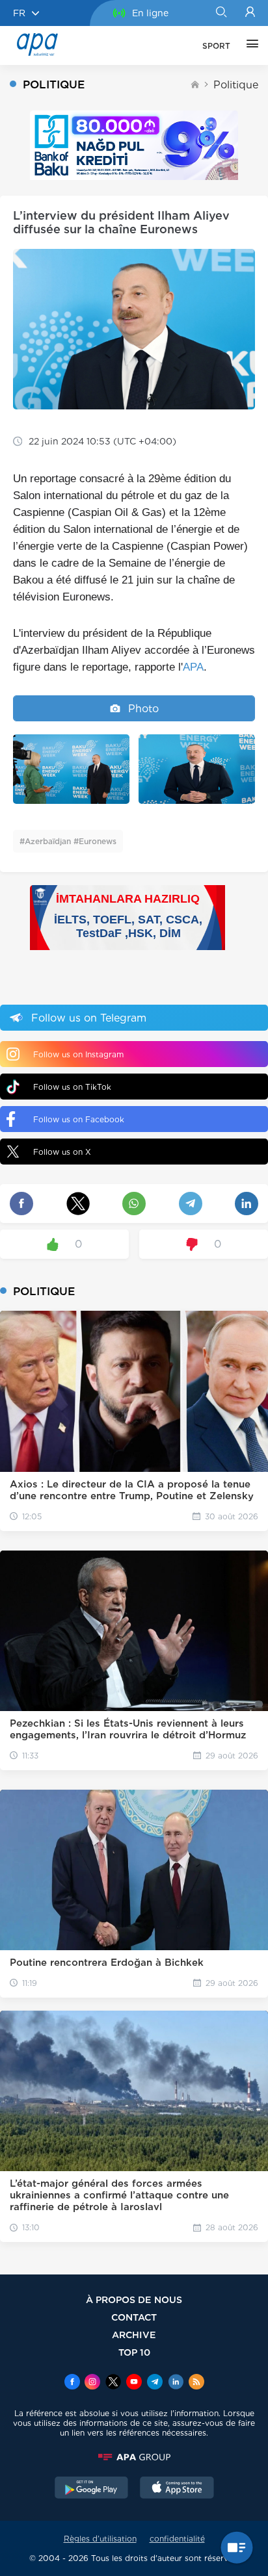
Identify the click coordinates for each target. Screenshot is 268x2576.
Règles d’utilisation (100, 2539)
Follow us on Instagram (78, 1054)
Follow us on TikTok (72, 1087)
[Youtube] (134, 2383)
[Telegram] (155, 2383)
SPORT (216, 46)
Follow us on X (62, 1152)
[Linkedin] (176, 2383)
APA (193, 667)
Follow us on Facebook (79, 1119)
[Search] (221, 13)
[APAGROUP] (134, 2457)
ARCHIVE (134, 2335)
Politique (236, 85)
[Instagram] (92, 2383)
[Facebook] (72, 2383)
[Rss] (196, 2383)
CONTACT (134, 2317)
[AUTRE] (249, 45)
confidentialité (177, 2539)
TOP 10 (134, 2352)
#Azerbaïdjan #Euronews (68, 841)
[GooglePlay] (92, 2489)
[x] (113, 2383)
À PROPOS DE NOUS (134, 2299)
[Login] (250, 13)
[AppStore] (177, 2489)
